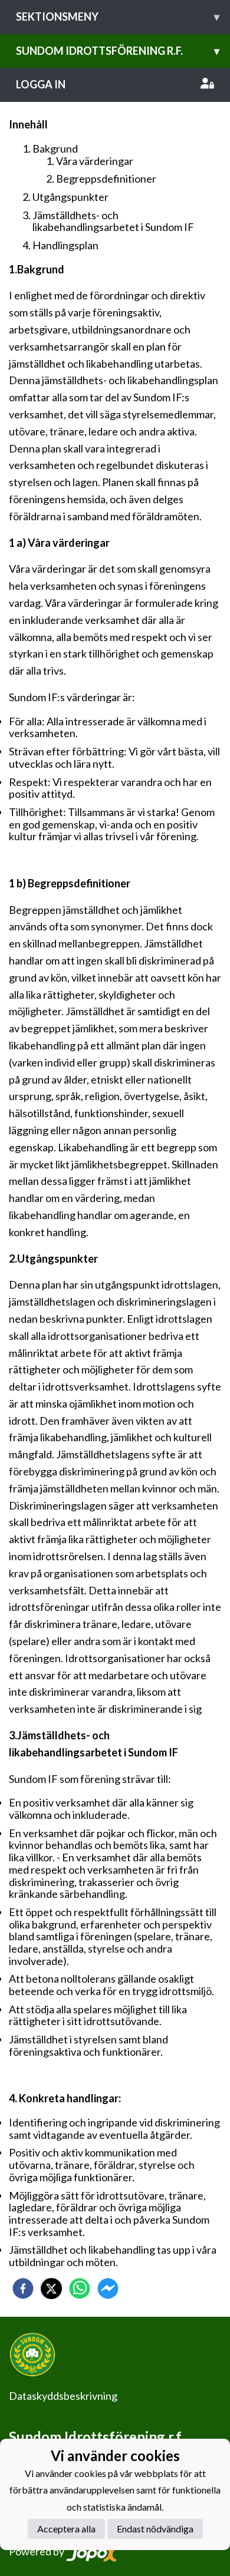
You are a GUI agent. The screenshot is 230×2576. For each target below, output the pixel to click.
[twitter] (51, 2288)
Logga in (41, 84)
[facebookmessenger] (108, 2288)
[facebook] (23, 2288)
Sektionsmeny (118, 16)
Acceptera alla (66, 2529)
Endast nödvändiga (155, 2529)
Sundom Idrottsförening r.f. (118, 51)
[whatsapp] (80, 2288)
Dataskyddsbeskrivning (63, 2396)
